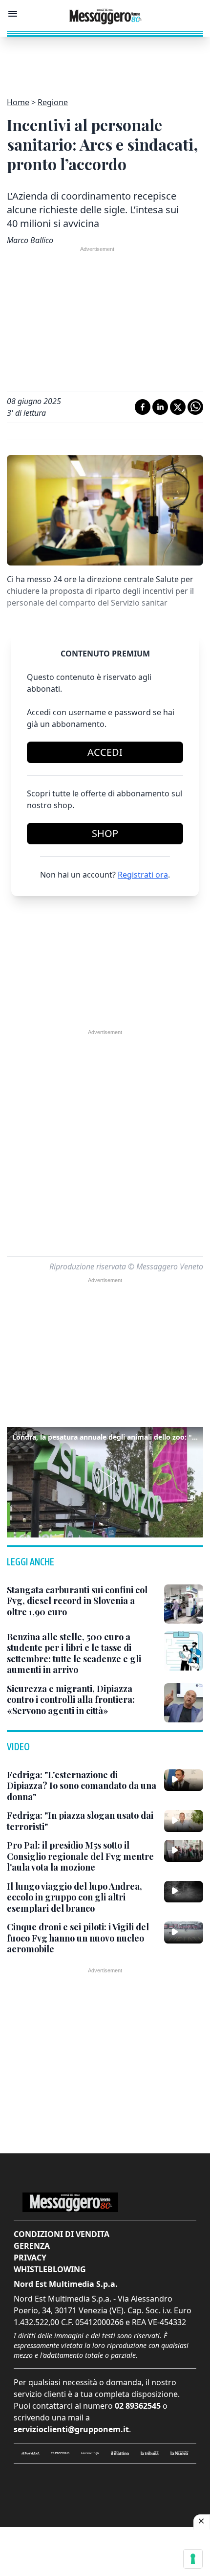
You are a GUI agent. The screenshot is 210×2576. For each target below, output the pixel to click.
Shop (105, 833)
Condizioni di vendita (62, 2234)
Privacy (30, 2258)
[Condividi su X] (178, 407)
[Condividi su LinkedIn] (160, 407)
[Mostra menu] (13, 14)
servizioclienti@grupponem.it (71, 2429)
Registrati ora (143, 875)
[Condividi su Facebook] (143, 407)
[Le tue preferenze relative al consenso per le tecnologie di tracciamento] (193, 2559)
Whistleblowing (50, 2269)
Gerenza (32, 2246)
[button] (105, 1481)
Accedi (105, 752)
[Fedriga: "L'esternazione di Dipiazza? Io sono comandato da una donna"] (184, 1780)
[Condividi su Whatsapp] (195, 407)
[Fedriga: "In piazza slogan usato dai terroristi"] (184, 1821)
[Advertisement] (105, 61)
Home (18, 102)
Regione (53, 102)
